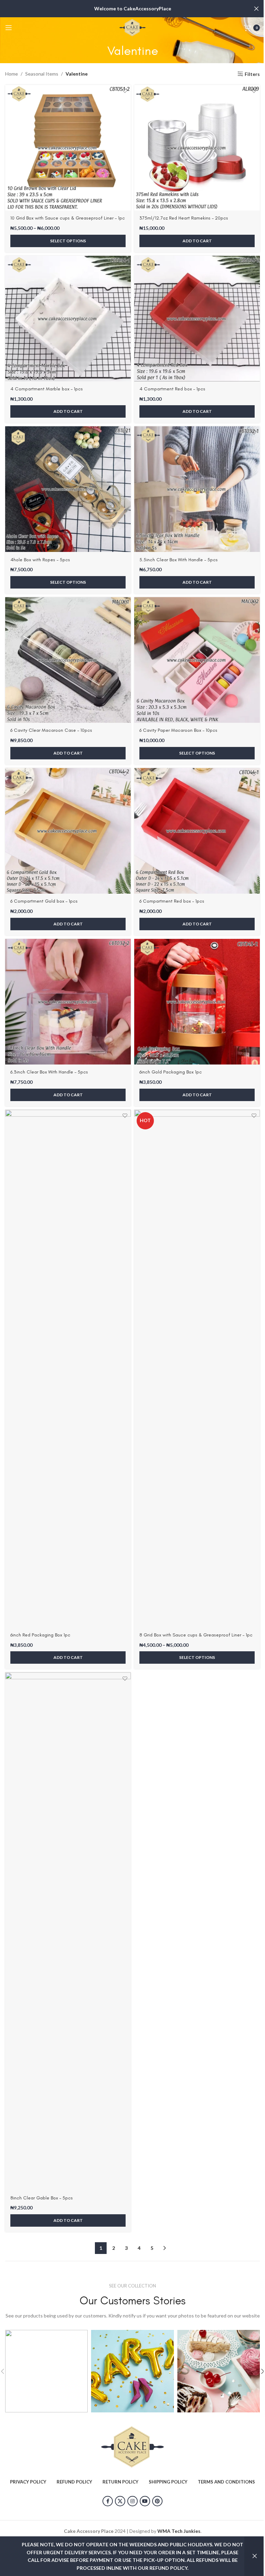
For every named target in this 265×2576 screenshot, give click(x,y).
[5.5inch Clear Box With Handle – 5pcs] (197, 489)
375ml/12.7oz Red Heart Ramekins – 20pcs (184, 218)
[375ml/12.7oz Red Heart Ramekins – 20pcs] (197, 148)
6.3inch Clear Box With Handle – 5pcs (49, 1072)
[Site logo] (132, 27)
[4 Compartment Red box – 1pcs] (197, 319)
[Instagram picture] (46, 2371)
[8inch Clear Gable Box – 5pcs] (68, 1931)
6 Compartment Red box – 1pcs (172, 901)
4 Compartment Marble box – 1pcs (47, 389)
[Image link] (132, 2446)
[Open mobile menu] (9, 28)
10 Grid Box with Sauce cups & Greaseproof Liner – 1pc (68, 218)
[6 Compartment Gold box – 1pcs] (68, 831)
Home (12, 74)
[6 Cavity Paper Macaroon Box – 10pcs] (197, 660)
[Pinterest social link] (157, 2501)
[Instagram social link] (132, 2501)
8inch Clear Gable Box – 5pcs (42, 2198)
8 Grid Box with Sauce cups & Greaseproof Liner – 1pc (196, 1635)
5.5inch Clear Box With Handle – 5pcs (179, 560)
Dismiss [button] (255, 2556)
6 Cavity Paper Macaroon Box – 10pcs (178, 730)
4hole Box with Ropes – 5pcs (40, 560)
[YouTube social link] (145, 2501)
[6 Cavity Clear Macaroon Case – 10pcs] (68, 660)
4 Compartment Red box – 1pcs (172, 389)
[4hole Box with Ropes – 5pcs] (68, 489)
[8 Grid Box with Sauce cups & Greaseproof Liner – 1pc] (197, 1369)
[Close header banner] (256, 9)
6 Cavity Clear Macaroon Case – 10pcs (51, 730)
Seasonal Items (42, 74)
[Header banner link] (132, 9)
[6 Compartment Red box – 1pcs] (197, 831)
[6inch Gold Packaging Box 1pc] (197, 1002)
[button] (197, 241)
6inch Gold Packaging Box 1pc (171, 1072)
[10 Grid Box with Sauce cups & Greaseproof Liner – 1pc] (68, 148)
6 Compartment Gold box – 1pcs (44, 901)
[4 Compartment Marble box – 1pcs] (68, 319)
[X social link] (120, 2501)
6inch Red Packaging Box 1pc (40, 1635)
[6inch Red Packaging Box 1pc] (68, 1369)
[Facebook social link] (108, 2501)
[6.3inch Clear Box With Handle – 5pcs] (68, 1002)
